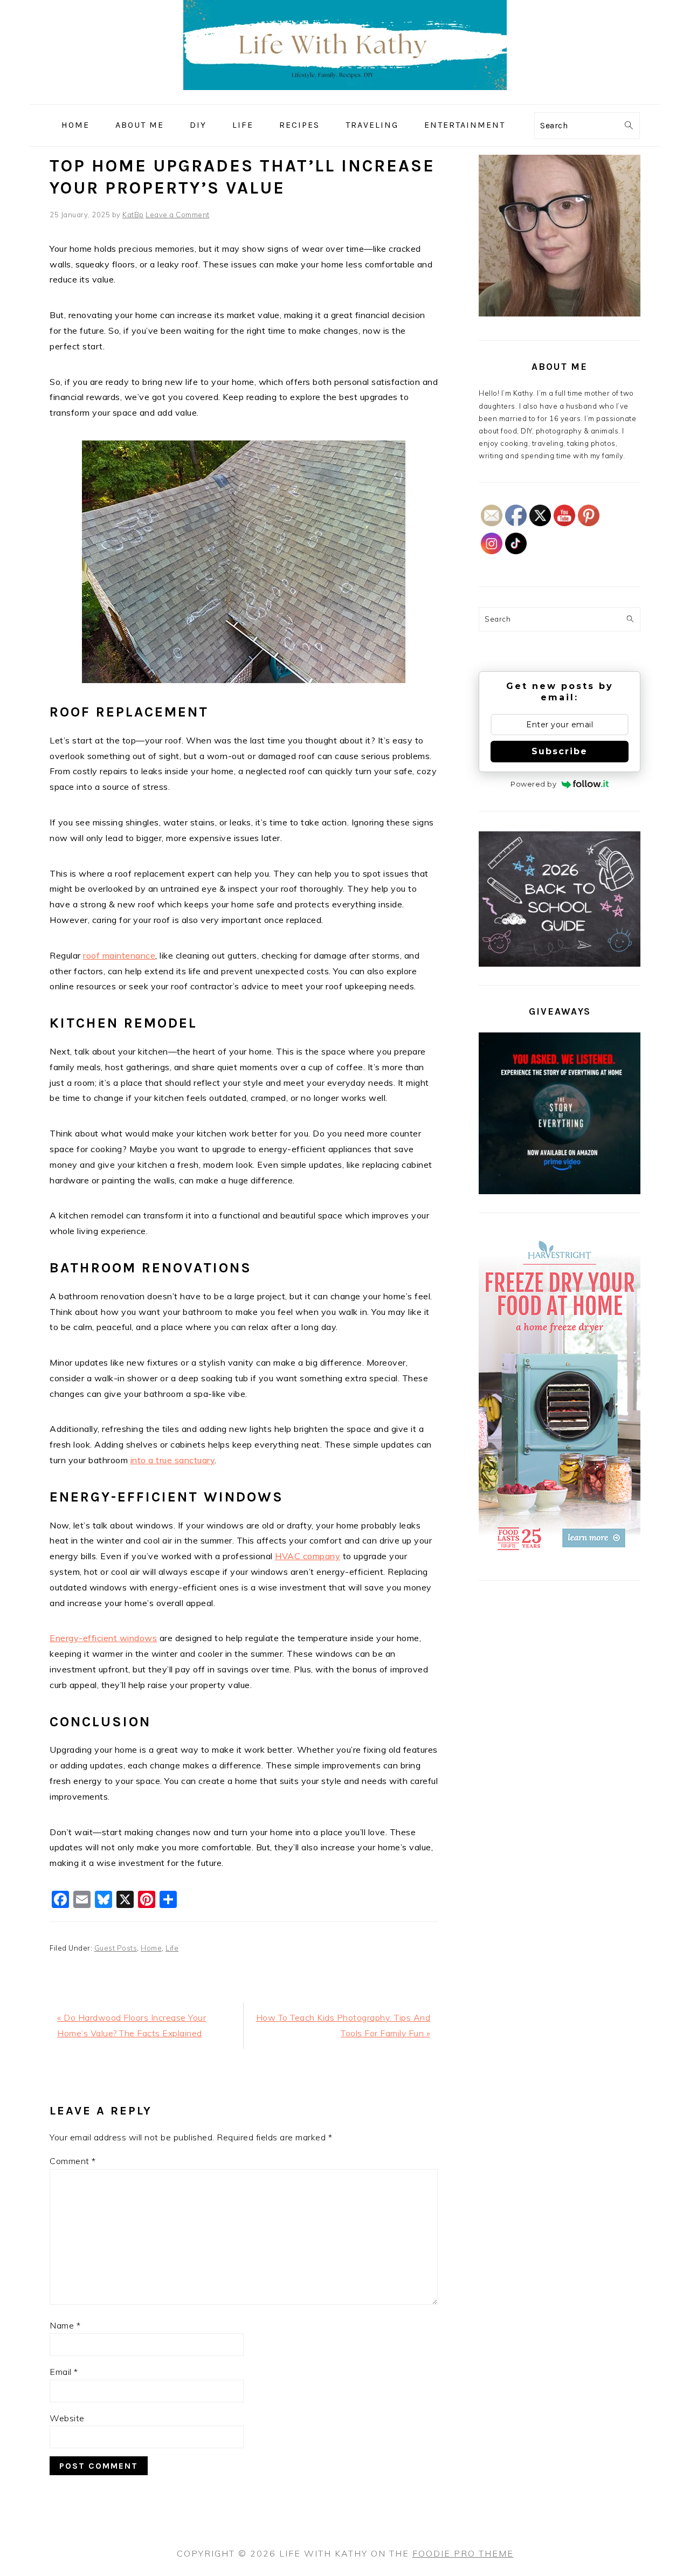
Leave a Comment (178, 215)
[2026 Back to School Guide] (560, 964)
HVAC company (308, 1556)
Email (64, 2372)
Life (172, 1948)
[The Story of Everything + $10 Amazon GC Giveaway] (560, 1191)
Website (67, 2418)
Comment (73, 2161)
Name (65, 2325)
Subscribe (560, 751)
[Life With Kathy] (345, 96)
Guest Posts (116, 1948)
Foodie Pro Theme (463, 2553)
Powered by (533, 784)
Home (151, 1948)
